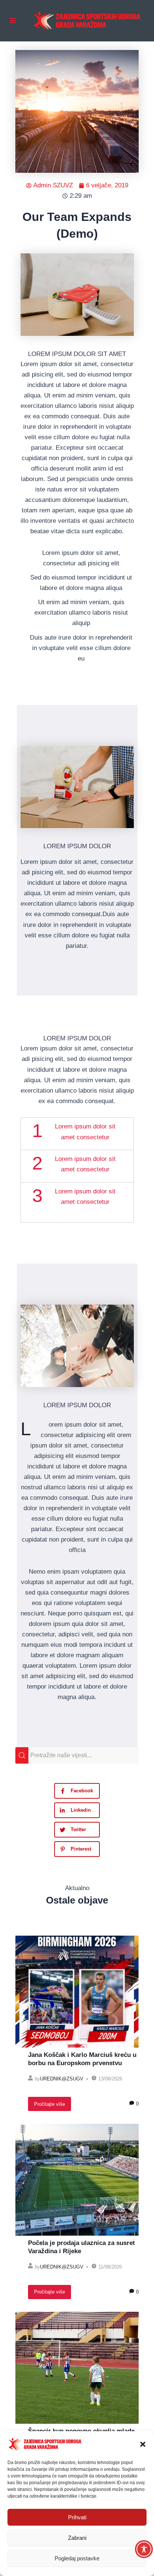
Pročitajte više (50, 2104)
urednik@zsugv (62, 2079)
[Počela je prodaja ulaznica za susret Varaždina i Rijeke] (77, 2180)
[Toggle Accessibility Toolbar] (144, 2549)
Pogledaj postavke (77, 2558)
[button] (143, 2444)
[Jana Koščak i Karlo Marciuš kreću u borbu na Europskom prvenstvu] (77, 1992)
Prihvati (77, 2517)
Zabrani (77, 2538)
